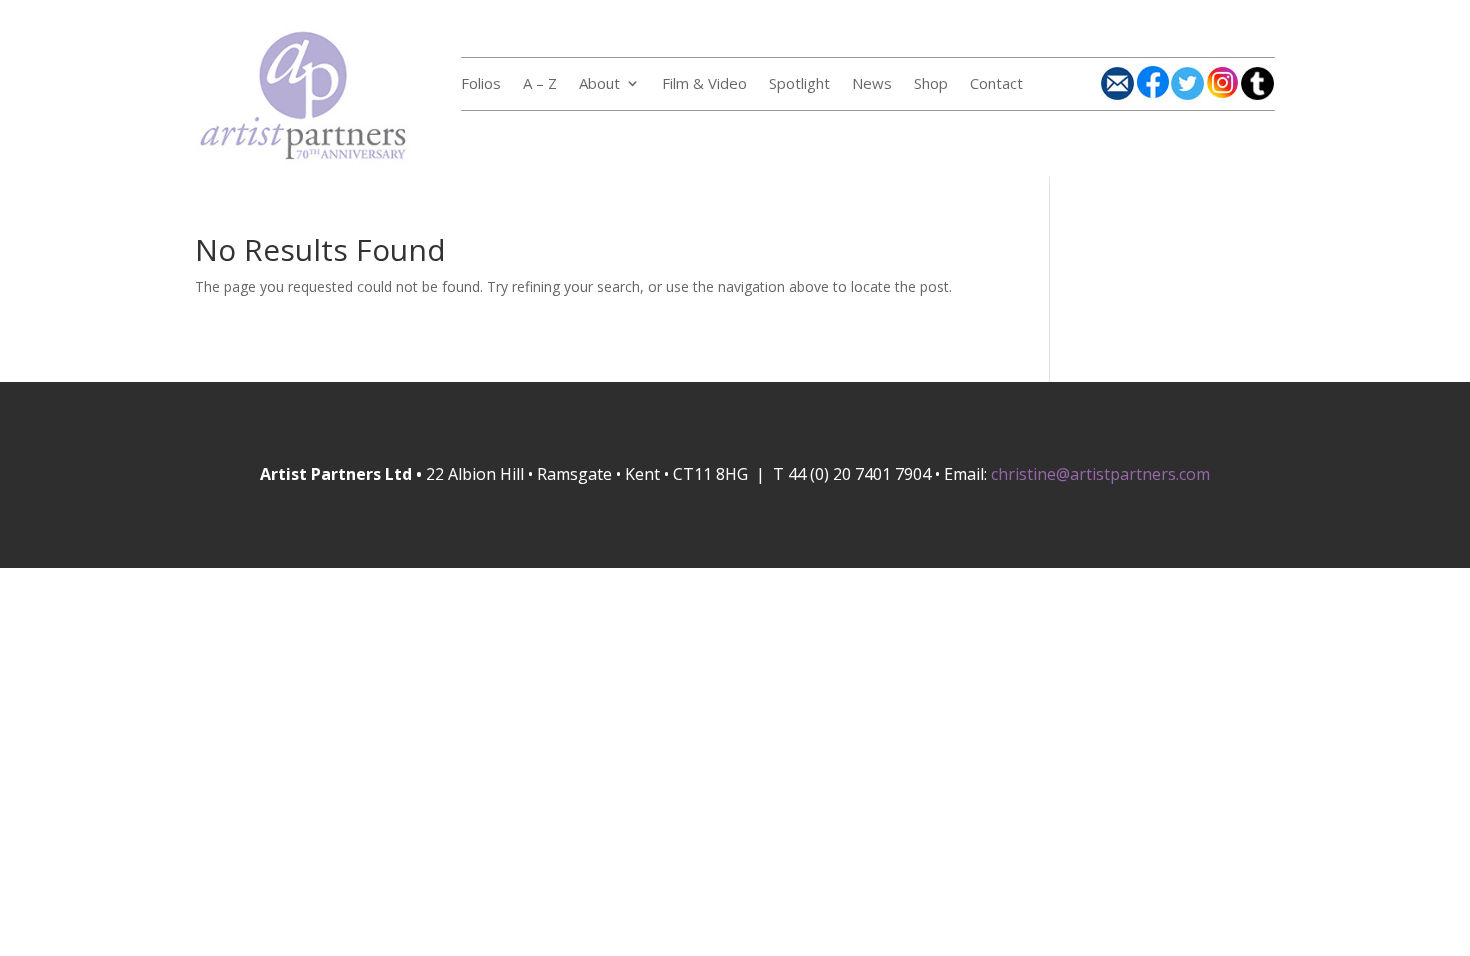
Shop (931, 84)
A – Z (540, 84)
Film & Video (704, 84)
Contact (996, 84)
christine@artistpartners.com (1100, 474)
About (599, 84)
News (872, 84)
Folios (481, 84)
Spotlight (799, 84)
